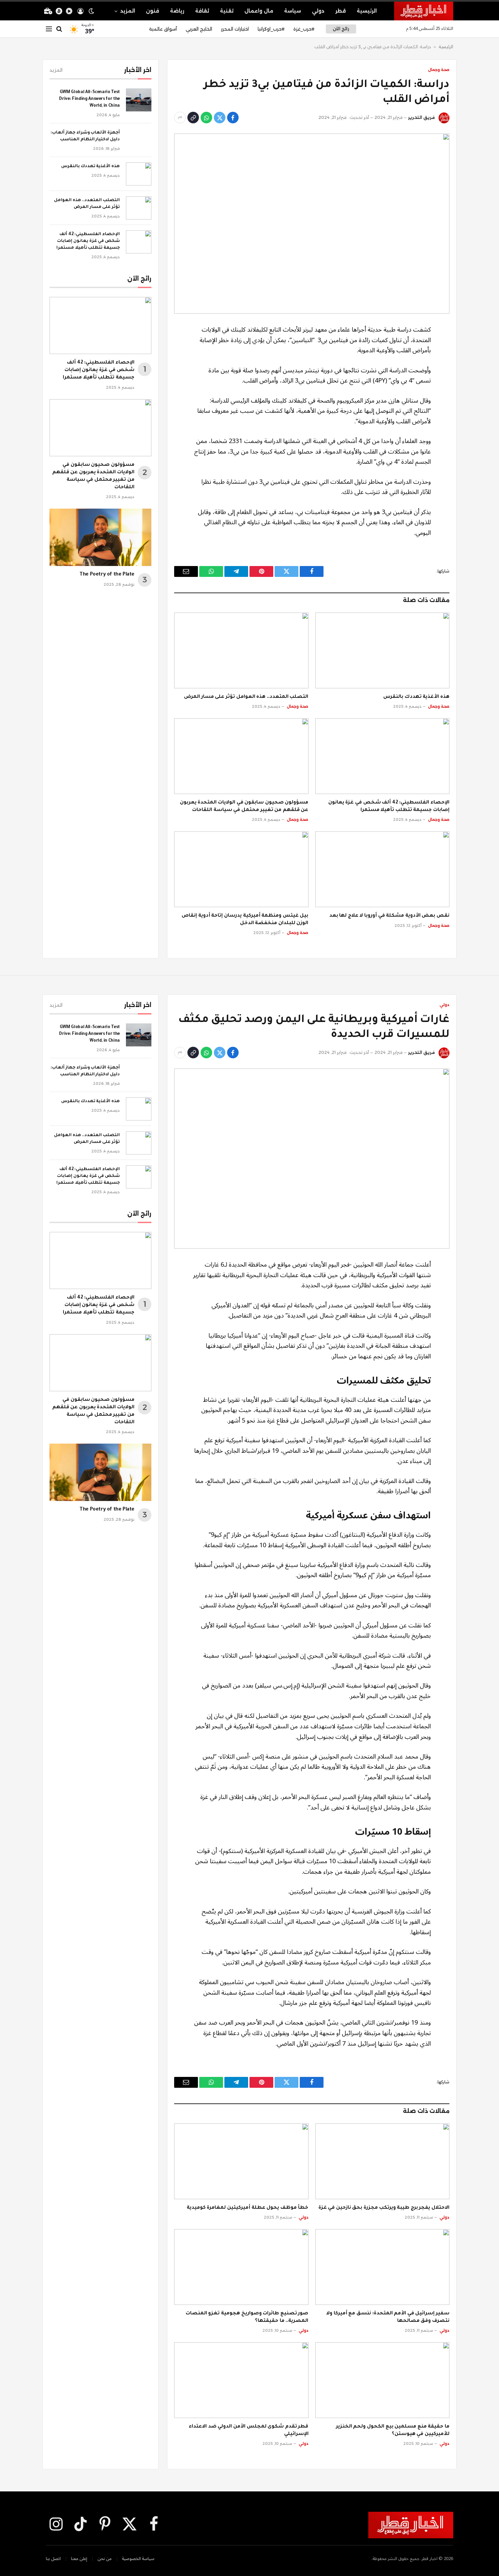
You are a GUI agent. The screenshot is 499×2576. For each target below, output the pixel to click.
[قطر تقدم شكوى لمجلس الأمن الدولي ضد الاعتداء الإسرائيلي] (241, 2380)
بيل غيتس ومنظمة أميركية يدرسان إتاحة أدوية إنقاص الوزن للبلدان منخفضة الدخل (245, 920)
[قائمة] (49, 29)
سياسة (293, 11)
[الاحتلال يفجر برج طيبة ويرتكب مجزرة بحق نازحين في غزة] (383, 2161)
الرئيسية (367, 11)
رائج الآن (341, 29)
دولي (318, 11)
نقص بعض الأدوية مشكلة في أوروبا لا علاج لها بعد (389, 916)
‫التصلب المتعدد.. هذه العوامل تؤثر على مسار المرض (246, 697)
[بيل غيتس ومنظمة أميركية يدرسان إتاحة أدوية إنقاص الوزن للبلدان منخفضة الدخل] (241, 869)
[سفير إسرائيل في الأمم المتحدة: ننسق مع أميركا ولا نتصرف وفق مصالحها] (383, 2267)
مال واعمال (259, 11)
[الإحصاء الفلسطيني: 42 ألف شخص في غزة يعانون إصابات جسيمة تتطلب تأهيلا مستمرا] (383, 756)
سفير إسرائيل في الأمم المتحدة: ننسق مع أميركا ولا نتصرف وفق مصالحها (388, 2317)
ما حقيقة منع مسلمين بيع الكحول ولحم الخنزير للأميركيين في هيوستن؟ (393, 2431)
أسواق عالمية (163, 29)
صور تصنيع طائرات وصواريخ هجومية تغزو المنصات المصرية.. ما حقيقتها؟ (247, 2317)
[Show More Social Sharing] (180, 118)
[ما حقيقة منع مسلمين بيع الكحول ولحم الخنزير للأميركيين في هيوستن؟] (383, 2380)
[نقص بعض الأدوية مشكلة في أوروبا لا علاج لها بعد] (383, 869)
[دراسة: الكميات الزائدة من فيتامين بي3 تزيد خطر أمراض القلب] (312, 224)
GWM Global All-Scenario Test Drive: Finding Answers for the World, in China (89, 99)
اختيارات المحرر (235, 29)
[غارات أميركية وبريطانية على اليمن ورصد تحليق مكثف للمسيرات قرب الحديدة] (312, 1159)
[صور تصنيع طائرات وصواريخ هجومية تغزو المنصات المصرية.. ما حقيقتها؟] (241, 2267)
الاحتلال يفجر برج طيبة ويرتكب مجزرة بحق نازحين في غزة (384, 2208)
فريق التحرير (421, 117)
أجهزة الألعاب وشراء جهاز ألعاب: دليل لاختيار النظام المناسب (85, 136)
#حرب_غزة (304, 29)
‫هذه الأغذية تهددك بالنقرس (416, 697)
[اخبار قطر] (424, 11)
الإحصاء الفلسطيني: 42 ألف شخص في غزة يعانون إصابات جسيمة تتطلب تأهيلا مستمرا (389, 807)
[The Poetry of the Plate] (100, 537)
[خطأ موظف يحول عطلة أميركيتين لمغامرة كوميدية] (241, 2161)
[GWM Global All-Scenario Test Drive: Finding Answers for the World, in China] (139, 100)
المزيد (128, 11)
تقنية (227, 11)
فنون (153, 11)
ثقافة (202, 11)
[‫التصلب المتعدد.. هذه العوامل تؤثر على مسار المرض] (241, 650)
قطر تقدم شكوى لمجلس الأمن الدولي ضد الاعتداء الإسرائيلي (248, 2431)
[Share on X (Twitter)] (220, 118)
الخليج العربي (199, 29)
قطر (341, 11)
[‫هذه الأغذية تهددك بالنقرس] (383, 650)
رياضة (177, 11)
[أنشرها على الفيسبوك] (233, 118)
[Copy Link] (193, 118)
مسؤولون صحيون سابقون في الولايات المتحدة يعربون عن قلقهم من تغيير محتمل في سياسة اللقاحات (244, 807)
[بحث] (59, 29)
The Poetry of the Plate (107, 575)
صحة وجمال (439, 70)
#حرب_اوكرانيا (271, 29)
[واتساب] (206, 118)
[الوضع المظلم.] (91, 11)
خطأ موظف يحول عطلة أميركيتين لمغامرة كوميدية (248, 2208)
